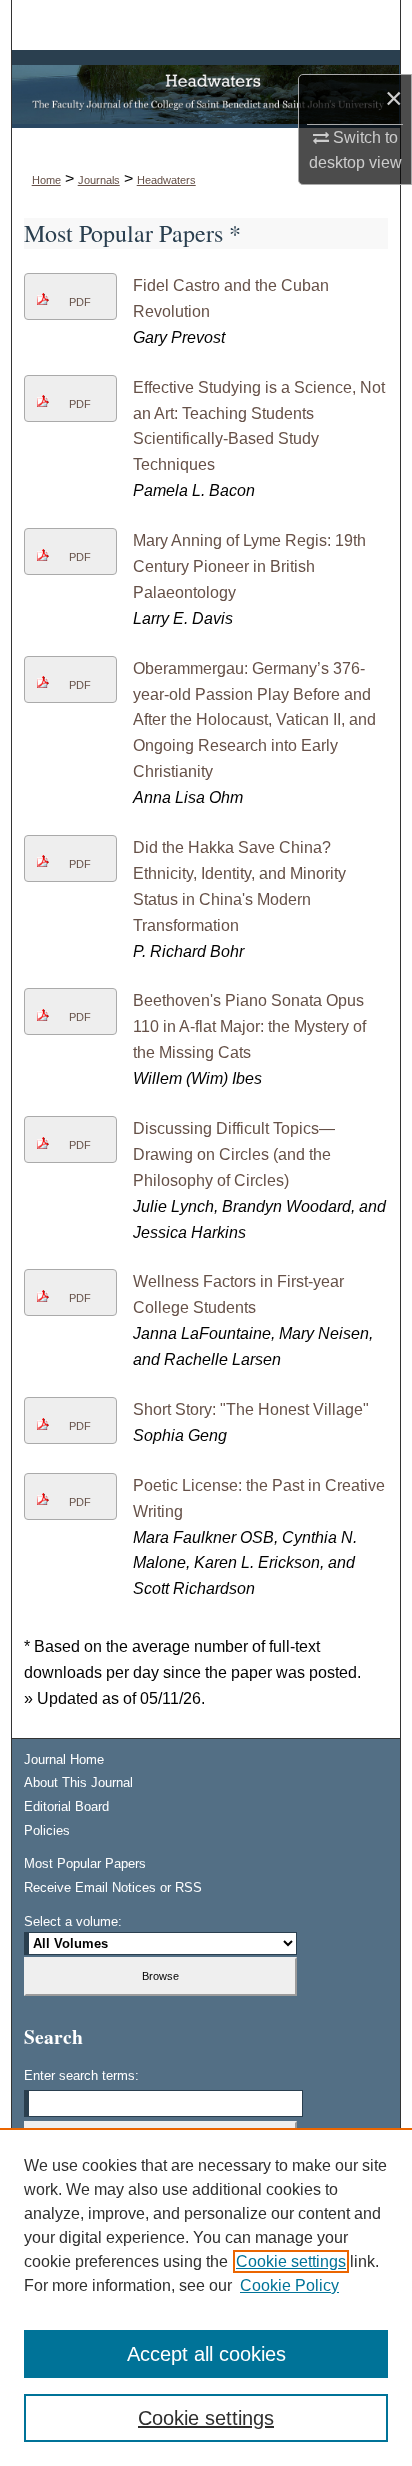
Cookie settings (291, 2261)
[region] (206, 2297)
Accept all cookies (206, 2354)
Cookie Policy (289, 2285)
